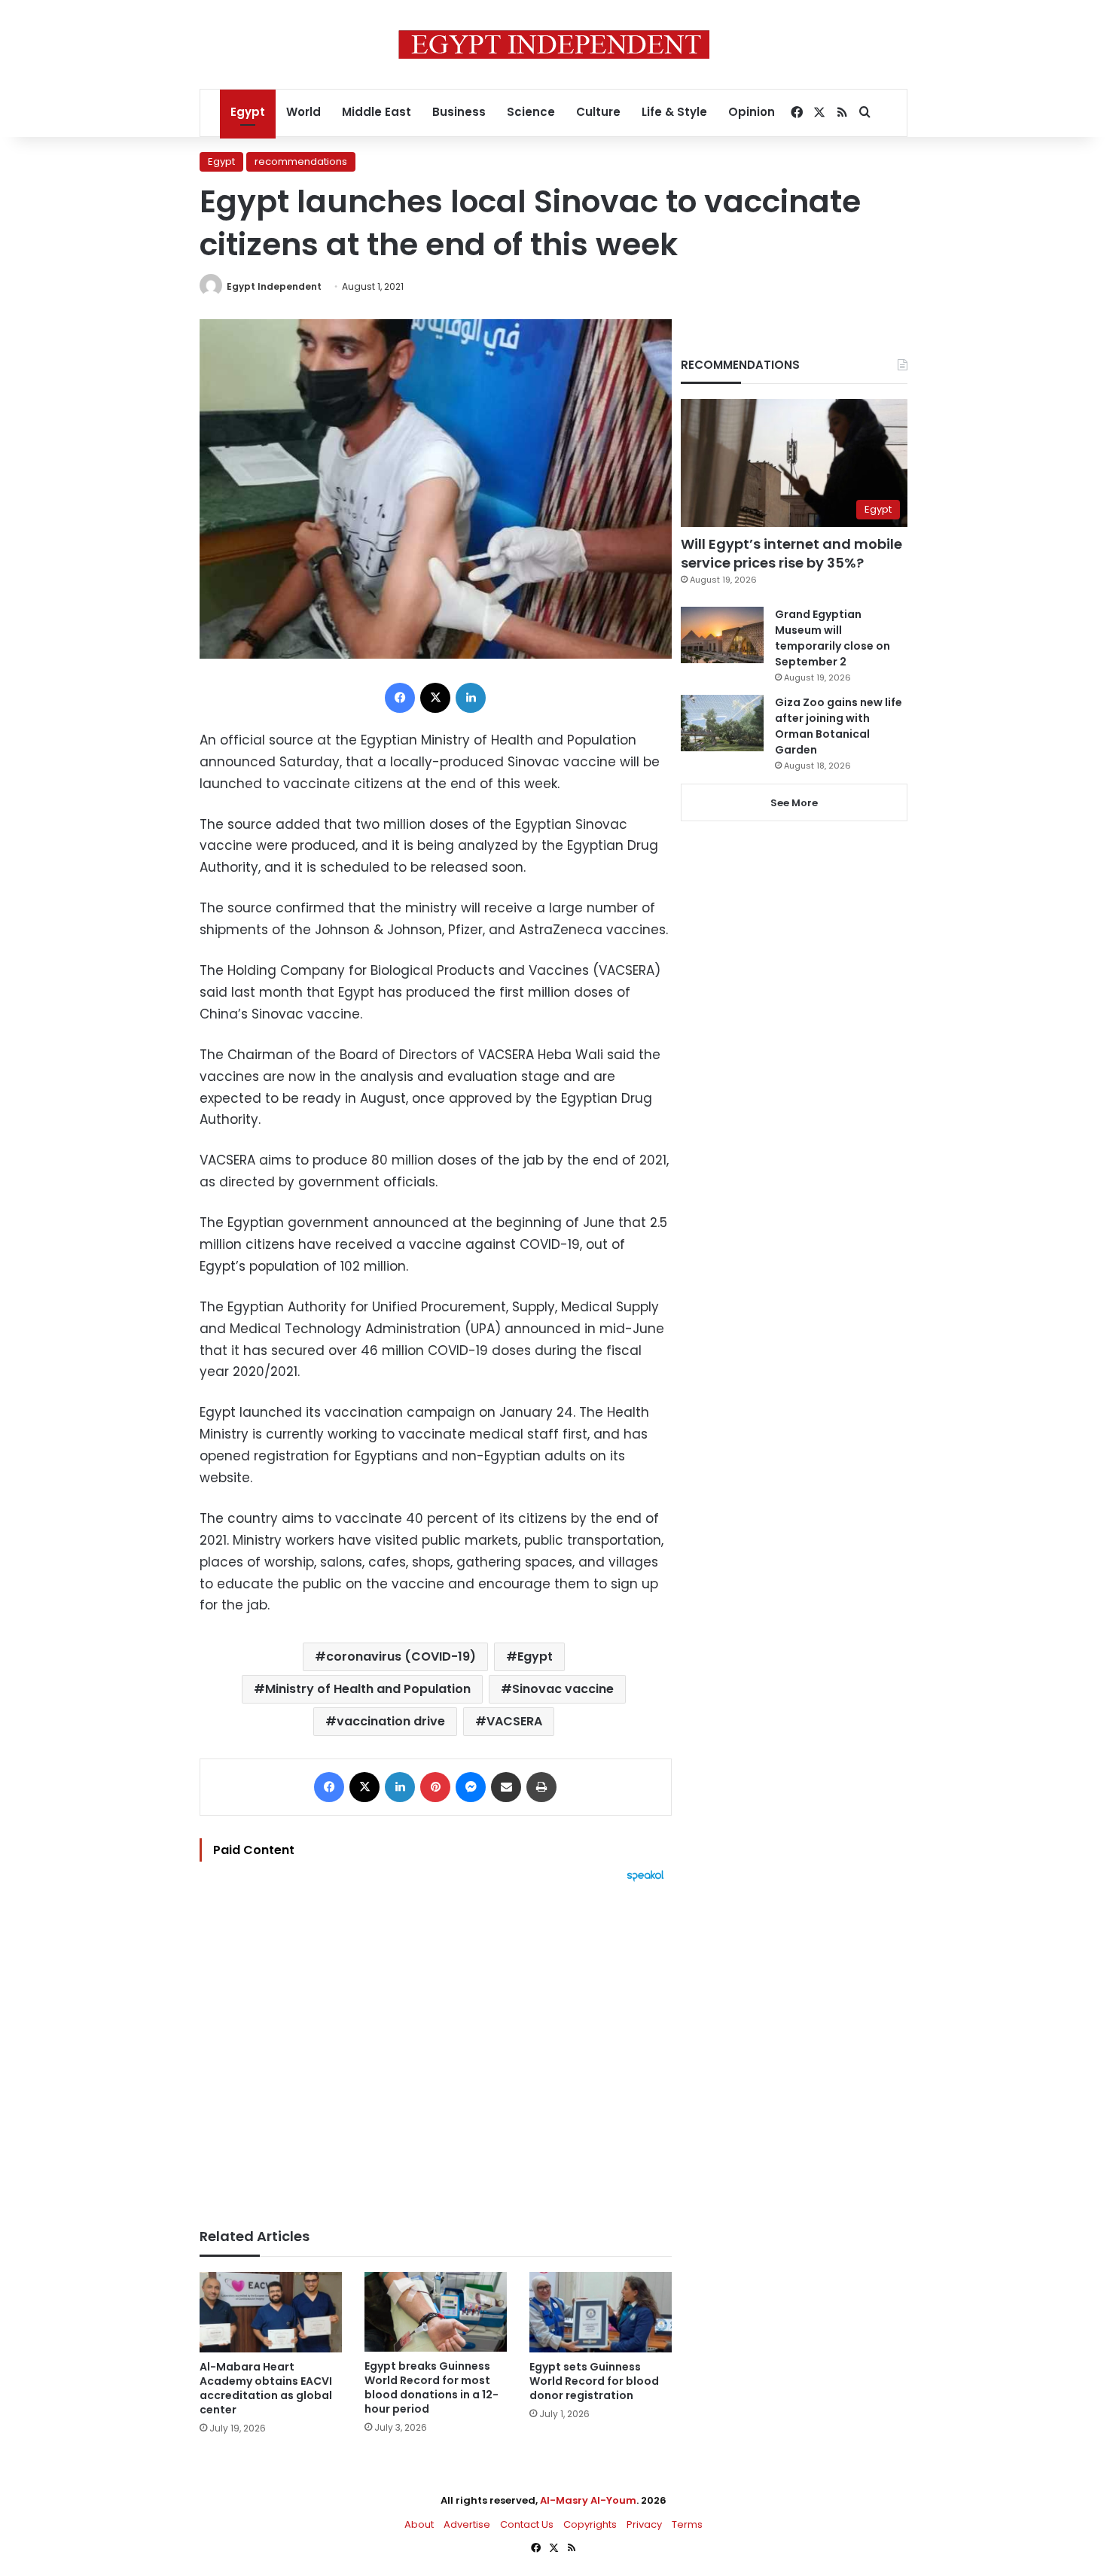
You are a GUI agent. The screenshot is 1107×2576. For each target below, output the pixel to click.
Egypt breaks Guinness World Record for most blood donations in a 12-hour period (432, 2387)
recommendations (301, 161)
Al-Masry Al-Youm (588, 2500)
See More (794, 803)
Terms (687, 2524)
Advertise (467, 2524)
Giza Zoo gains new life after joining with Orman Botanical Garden (839, 726)
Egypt (248, 112)
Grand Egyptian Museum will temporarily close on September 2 (833, 638)
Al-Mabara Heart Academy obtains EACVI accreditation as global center (266, 2388)
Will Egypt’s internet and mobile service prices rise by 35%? (791, 553)
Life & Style (674, 112)
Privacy (644, 2524)
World (303, 112)
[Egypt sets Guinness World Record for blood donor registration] (601, 2312)
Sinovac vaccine (563, 1689)
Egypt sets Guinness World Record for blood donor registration (594, 2381)
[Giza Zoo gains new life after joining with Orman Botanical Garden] (722, 723)
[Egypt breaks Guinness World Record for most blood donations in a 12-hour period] (436, 2312)
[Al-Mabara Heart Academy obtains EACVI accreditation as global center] (271, 2312)
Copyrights (590, 2524)
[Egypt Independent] (554, 44)
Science (531, 112)
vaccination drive (391, 1721)
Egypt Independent (274, 286)
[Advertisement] (436, 2048)
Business (459, 112)
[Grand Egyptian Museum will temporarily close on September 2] (722, 635)
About (419, 2524)
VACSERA (514, 1721)
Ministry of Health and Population (368, 1689)
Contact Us (527, 2524)
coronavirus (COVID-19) (401, 1656)
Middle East (377, 112)
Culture (598, 112)
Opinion (752, 112)
